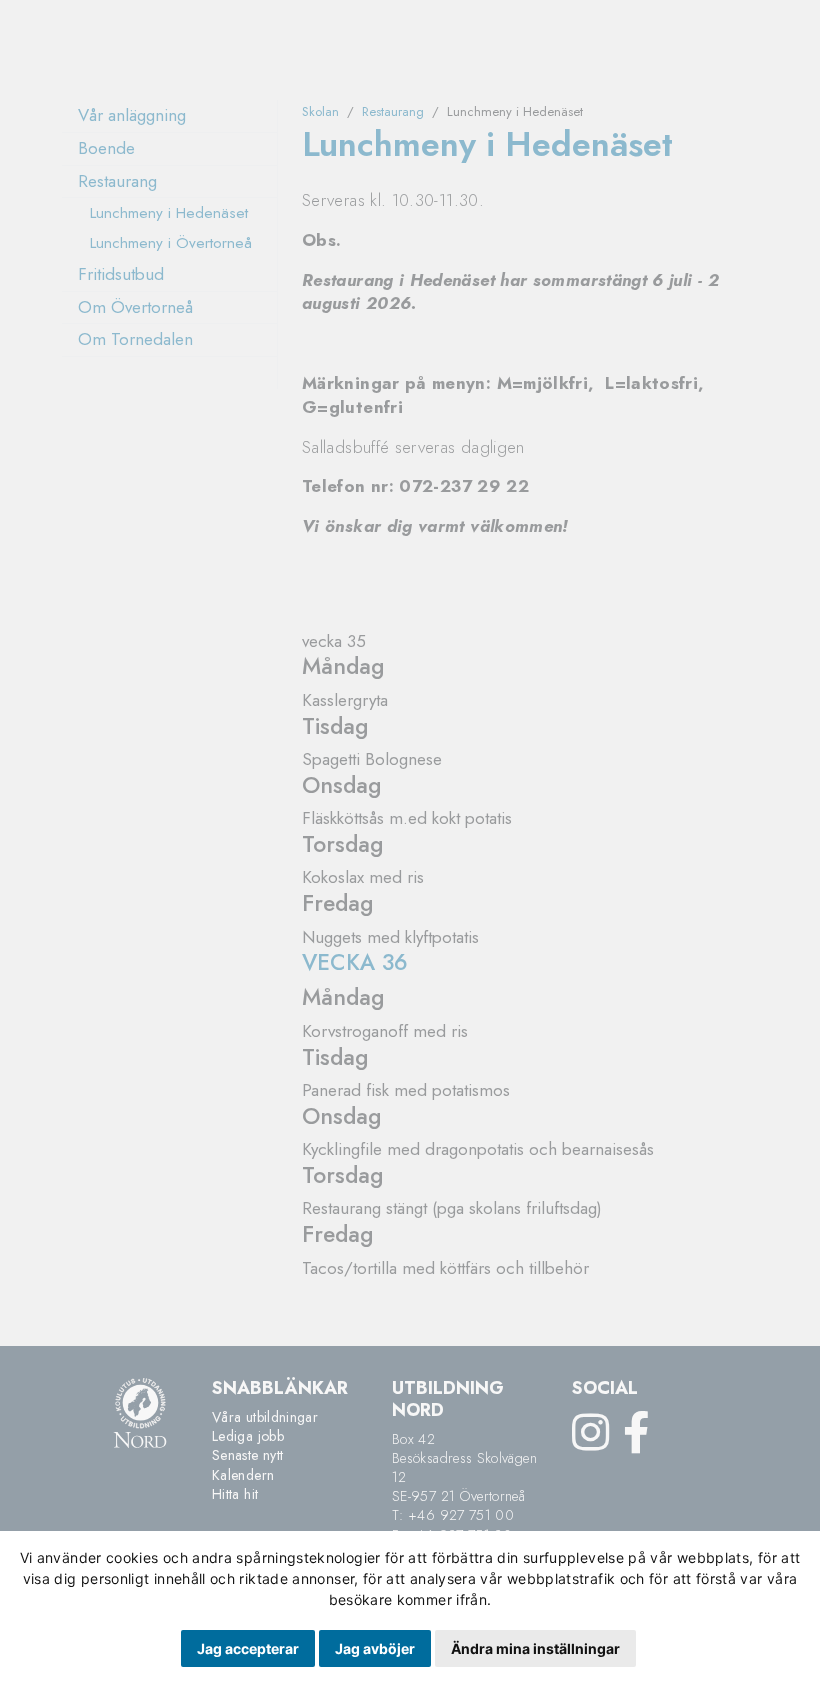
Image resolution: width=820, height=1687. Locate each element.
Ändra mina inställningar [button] (535, 1648)
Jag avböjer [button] (375, 1648)
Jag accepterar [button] (248, 1648)
